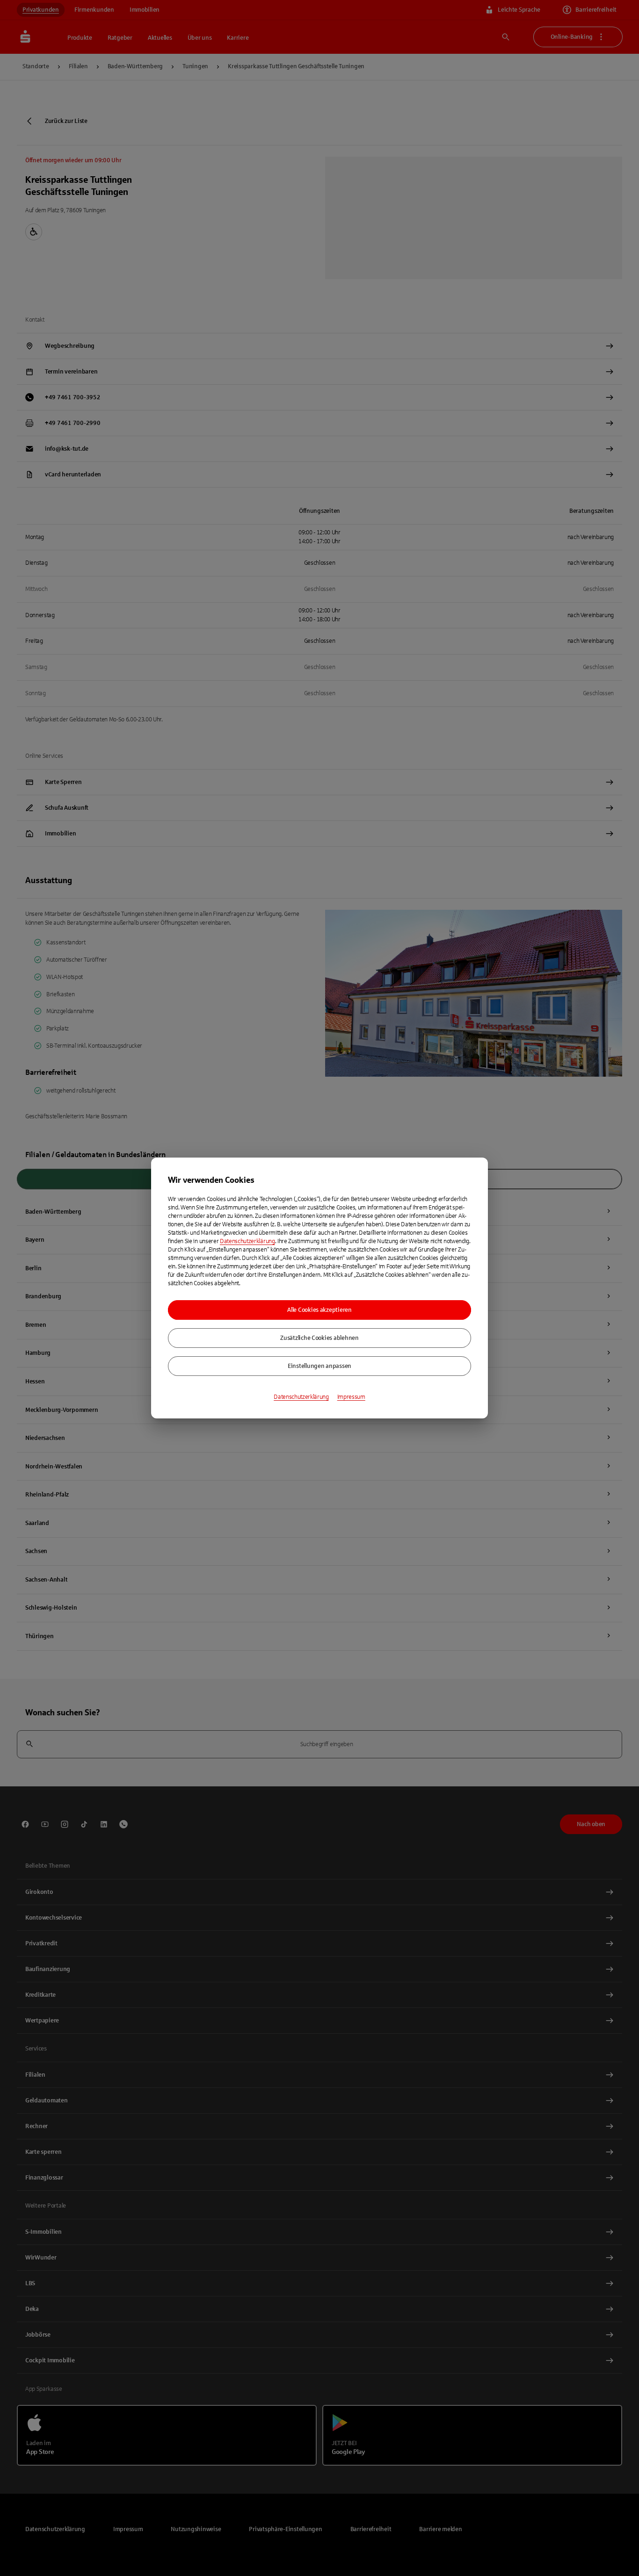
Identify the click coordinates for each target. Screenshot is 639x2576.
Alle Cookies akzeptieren (319, 1310)
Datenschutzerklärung (247, 1241)
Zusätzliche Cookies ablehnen (319, 1338)
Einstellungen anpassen (319, 1366)
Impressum (351, 1397)
